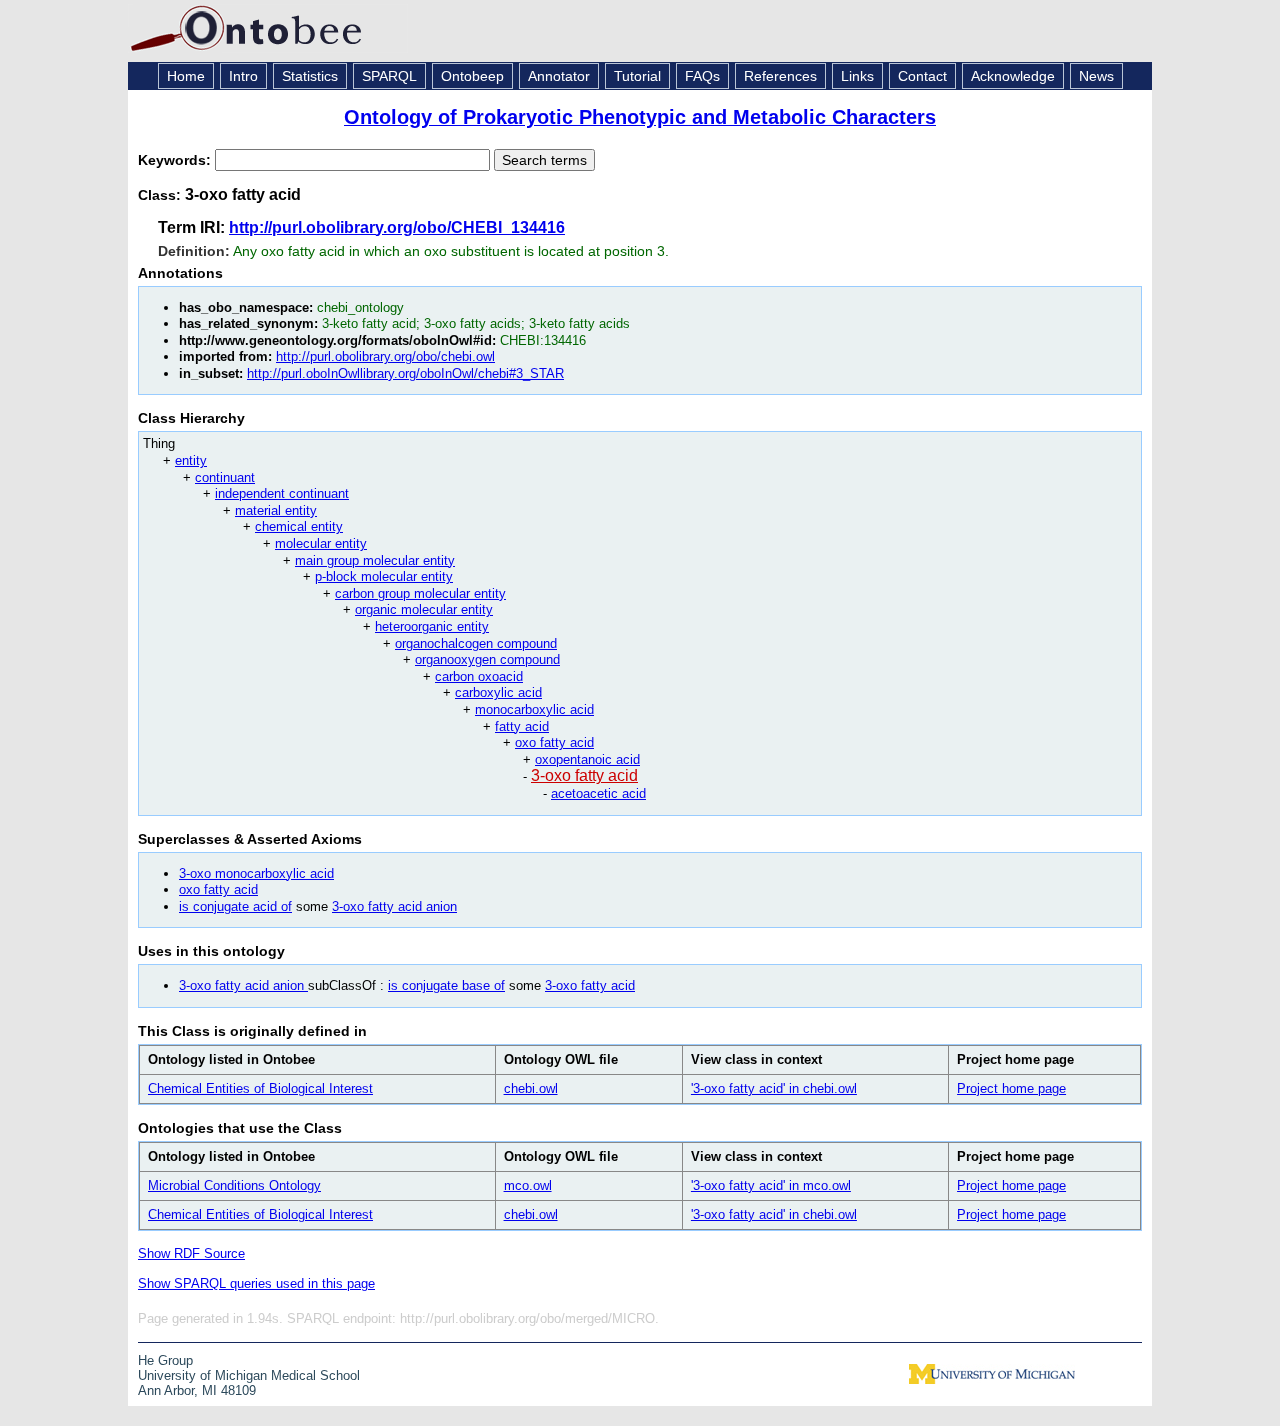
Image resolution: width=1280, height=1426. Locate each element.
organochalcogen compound (476, 643)
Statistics (310, 76)
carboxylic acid (498, 692)
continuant (225, 477)
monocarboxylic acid (534, 709)
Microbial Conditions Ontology (234, 1185)
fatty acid (522, 726)
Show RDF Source (191, 1253)
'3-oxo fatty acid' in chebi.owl (774, 1088)
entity (191, 460)
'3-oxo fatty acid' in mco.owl (771, 1185)
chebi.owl (531, 1088)
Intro (243, 76)
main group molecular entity (375, 560)
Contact (922, 76)
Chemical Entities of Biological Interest (260, 1088)
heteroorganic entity (432, 626)
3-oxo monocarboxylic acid (256, 873)
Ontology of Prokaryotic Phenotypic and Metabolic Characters (640, 117)
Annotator (559, 76)
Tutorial (637, 76)
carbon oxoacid (479, 676)
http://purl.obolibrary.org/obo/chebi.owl (385, 356)
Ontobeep (472, 76)
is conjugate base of (446, 985)
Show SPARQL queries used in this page (256, 1283)
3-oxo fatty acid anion (394, 906)
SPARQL (389, 76)
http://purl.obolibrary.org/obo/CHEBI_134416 (397, 227)
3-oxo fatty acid (584, 775)
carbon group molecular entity (420, 593)
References (780, 76)
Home (186, 76)
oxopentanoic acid (587, 759)
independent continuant (282, 493)
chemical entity (299, 526)
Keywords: (176, 160)
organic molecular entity (424, 609)
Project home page (1011, 1088)
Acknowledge (1013, 76)
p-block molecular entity (384, 576)
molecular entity (321, 543)
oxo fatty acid (554, 742)
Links (857, 76)
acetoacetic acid (598, 793)
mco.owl (528, 1185)
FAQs (702, 76)
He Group (165, 1360)
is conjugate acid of (235, 906)
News (1096, 76)
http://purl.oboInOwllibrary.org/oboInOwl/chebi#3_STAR (405, 373)
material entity (276, 510)
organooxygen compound (487, 659)
